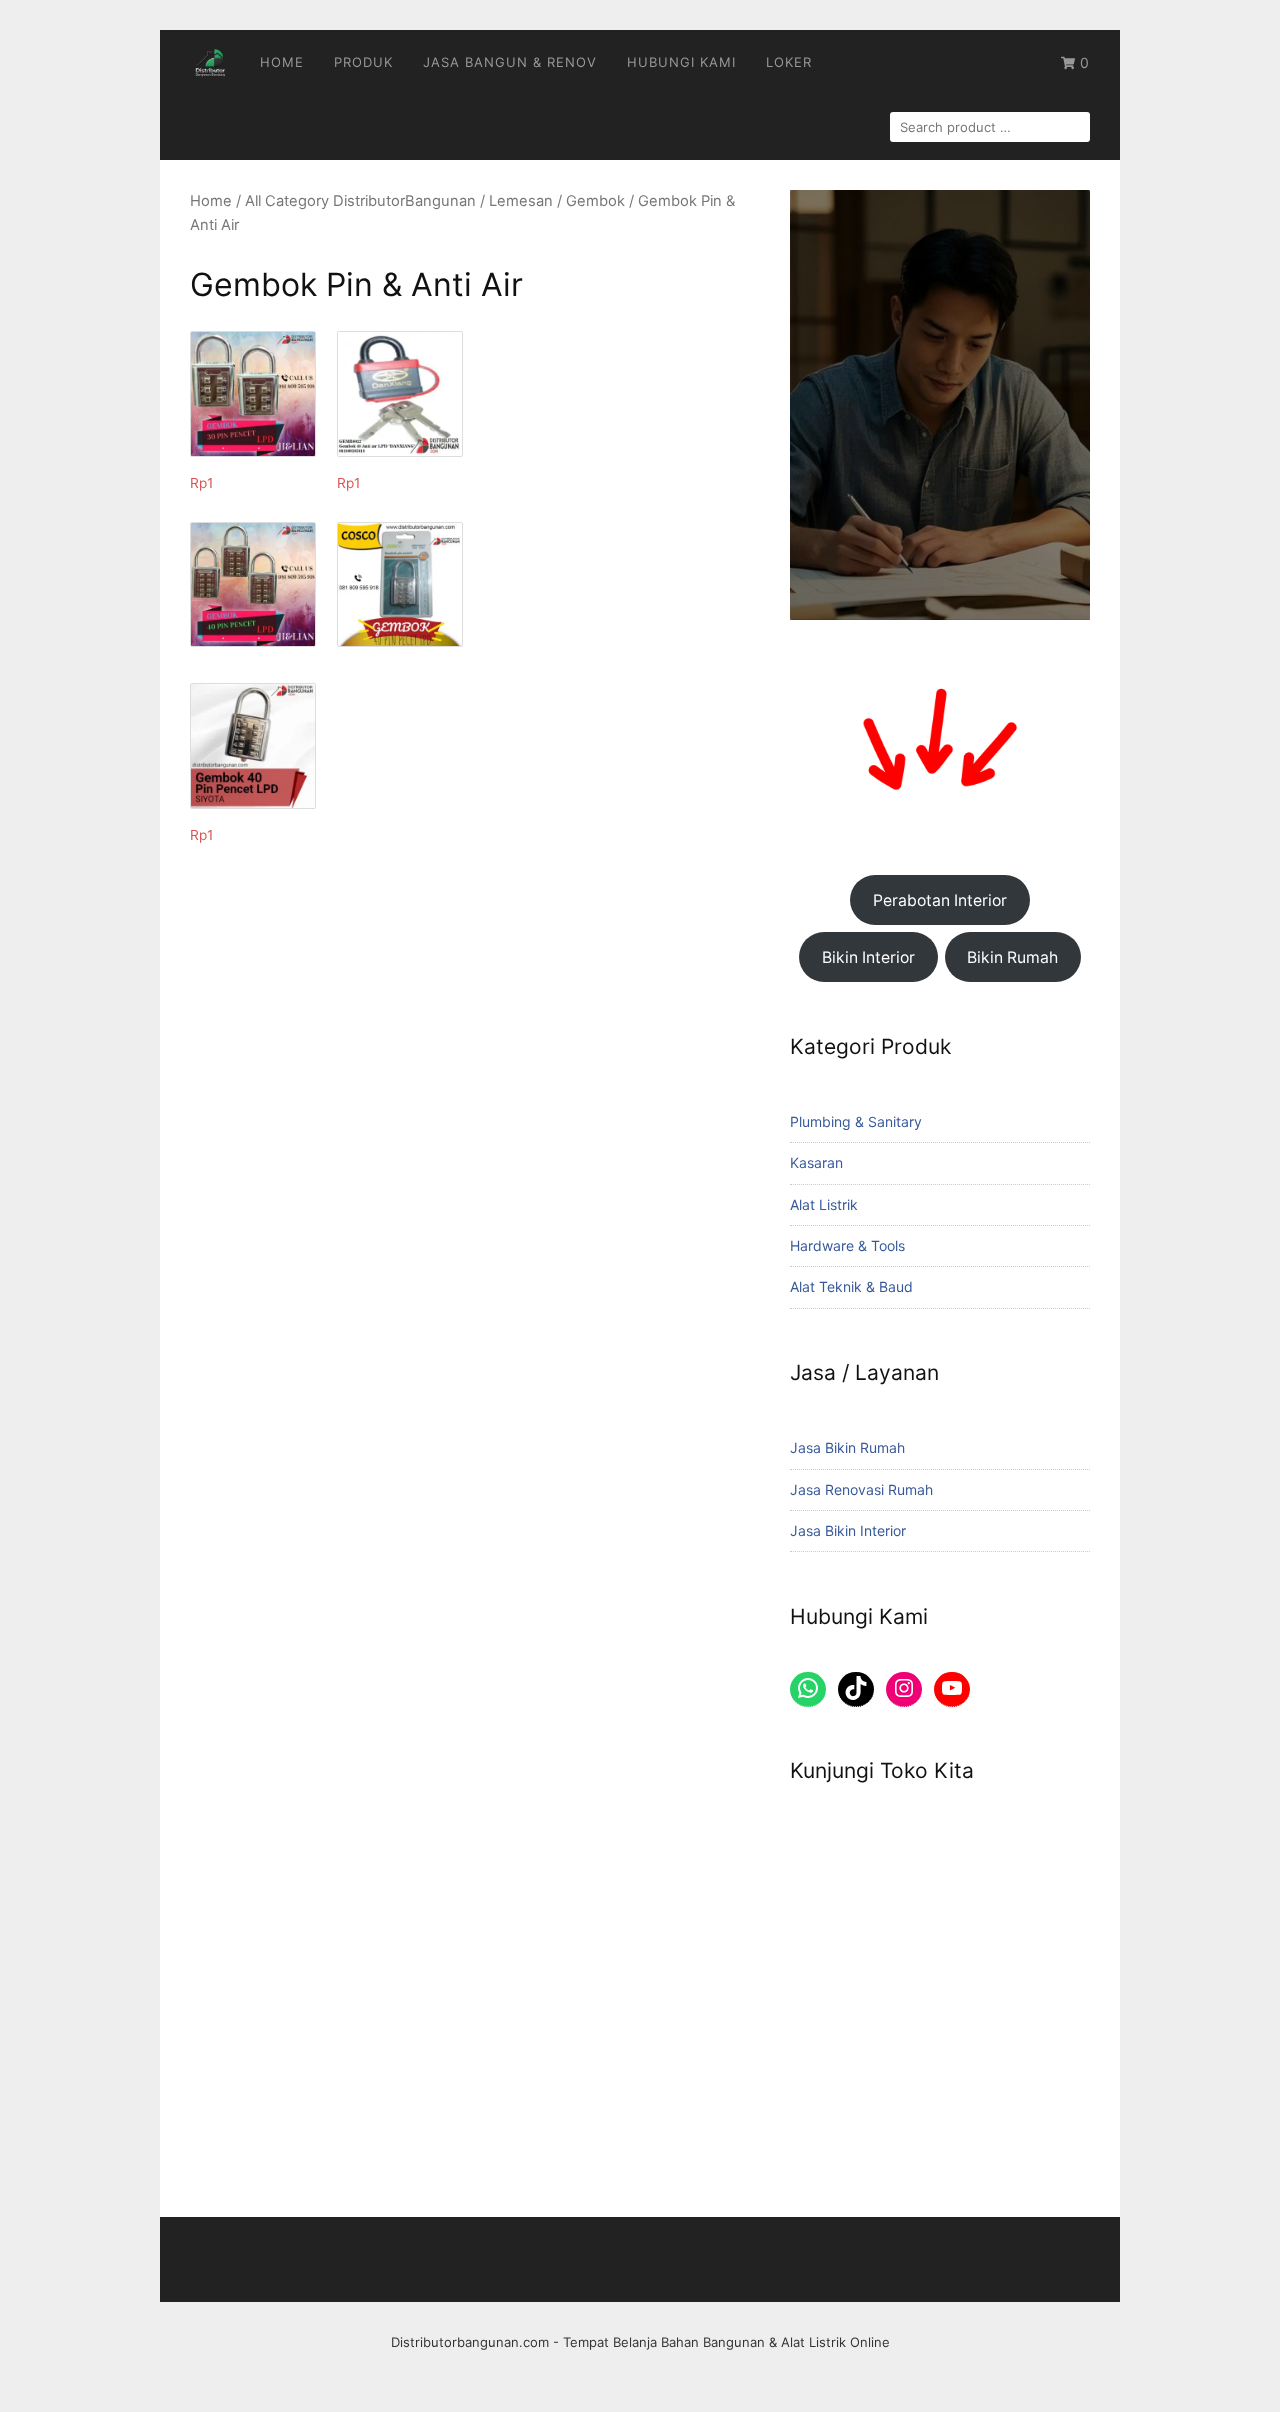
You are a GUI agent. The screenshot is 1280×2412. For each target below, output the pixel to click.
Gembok (595, 201)
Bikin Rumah (1012, 957)
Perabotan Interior (940, 900)
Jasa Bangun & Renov (510, 62)
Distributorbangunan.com (470, 2342)
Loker (789, 62)
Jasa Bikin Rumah (847, 1447)
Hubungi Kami (681, 62)
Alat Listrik (824, 1204)
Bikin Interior (868, 957)
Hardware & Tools (847, 1245)
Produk (363, 62)
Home (282, 62)
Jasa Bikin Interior (848, 1530)
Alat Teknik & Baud (851, 1286)
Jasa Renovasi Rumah (861, 1489)
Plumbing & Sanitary (856, 1121)
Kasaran (816, 1162)
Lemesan (521, 201)
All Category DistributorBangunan (360, 201)
